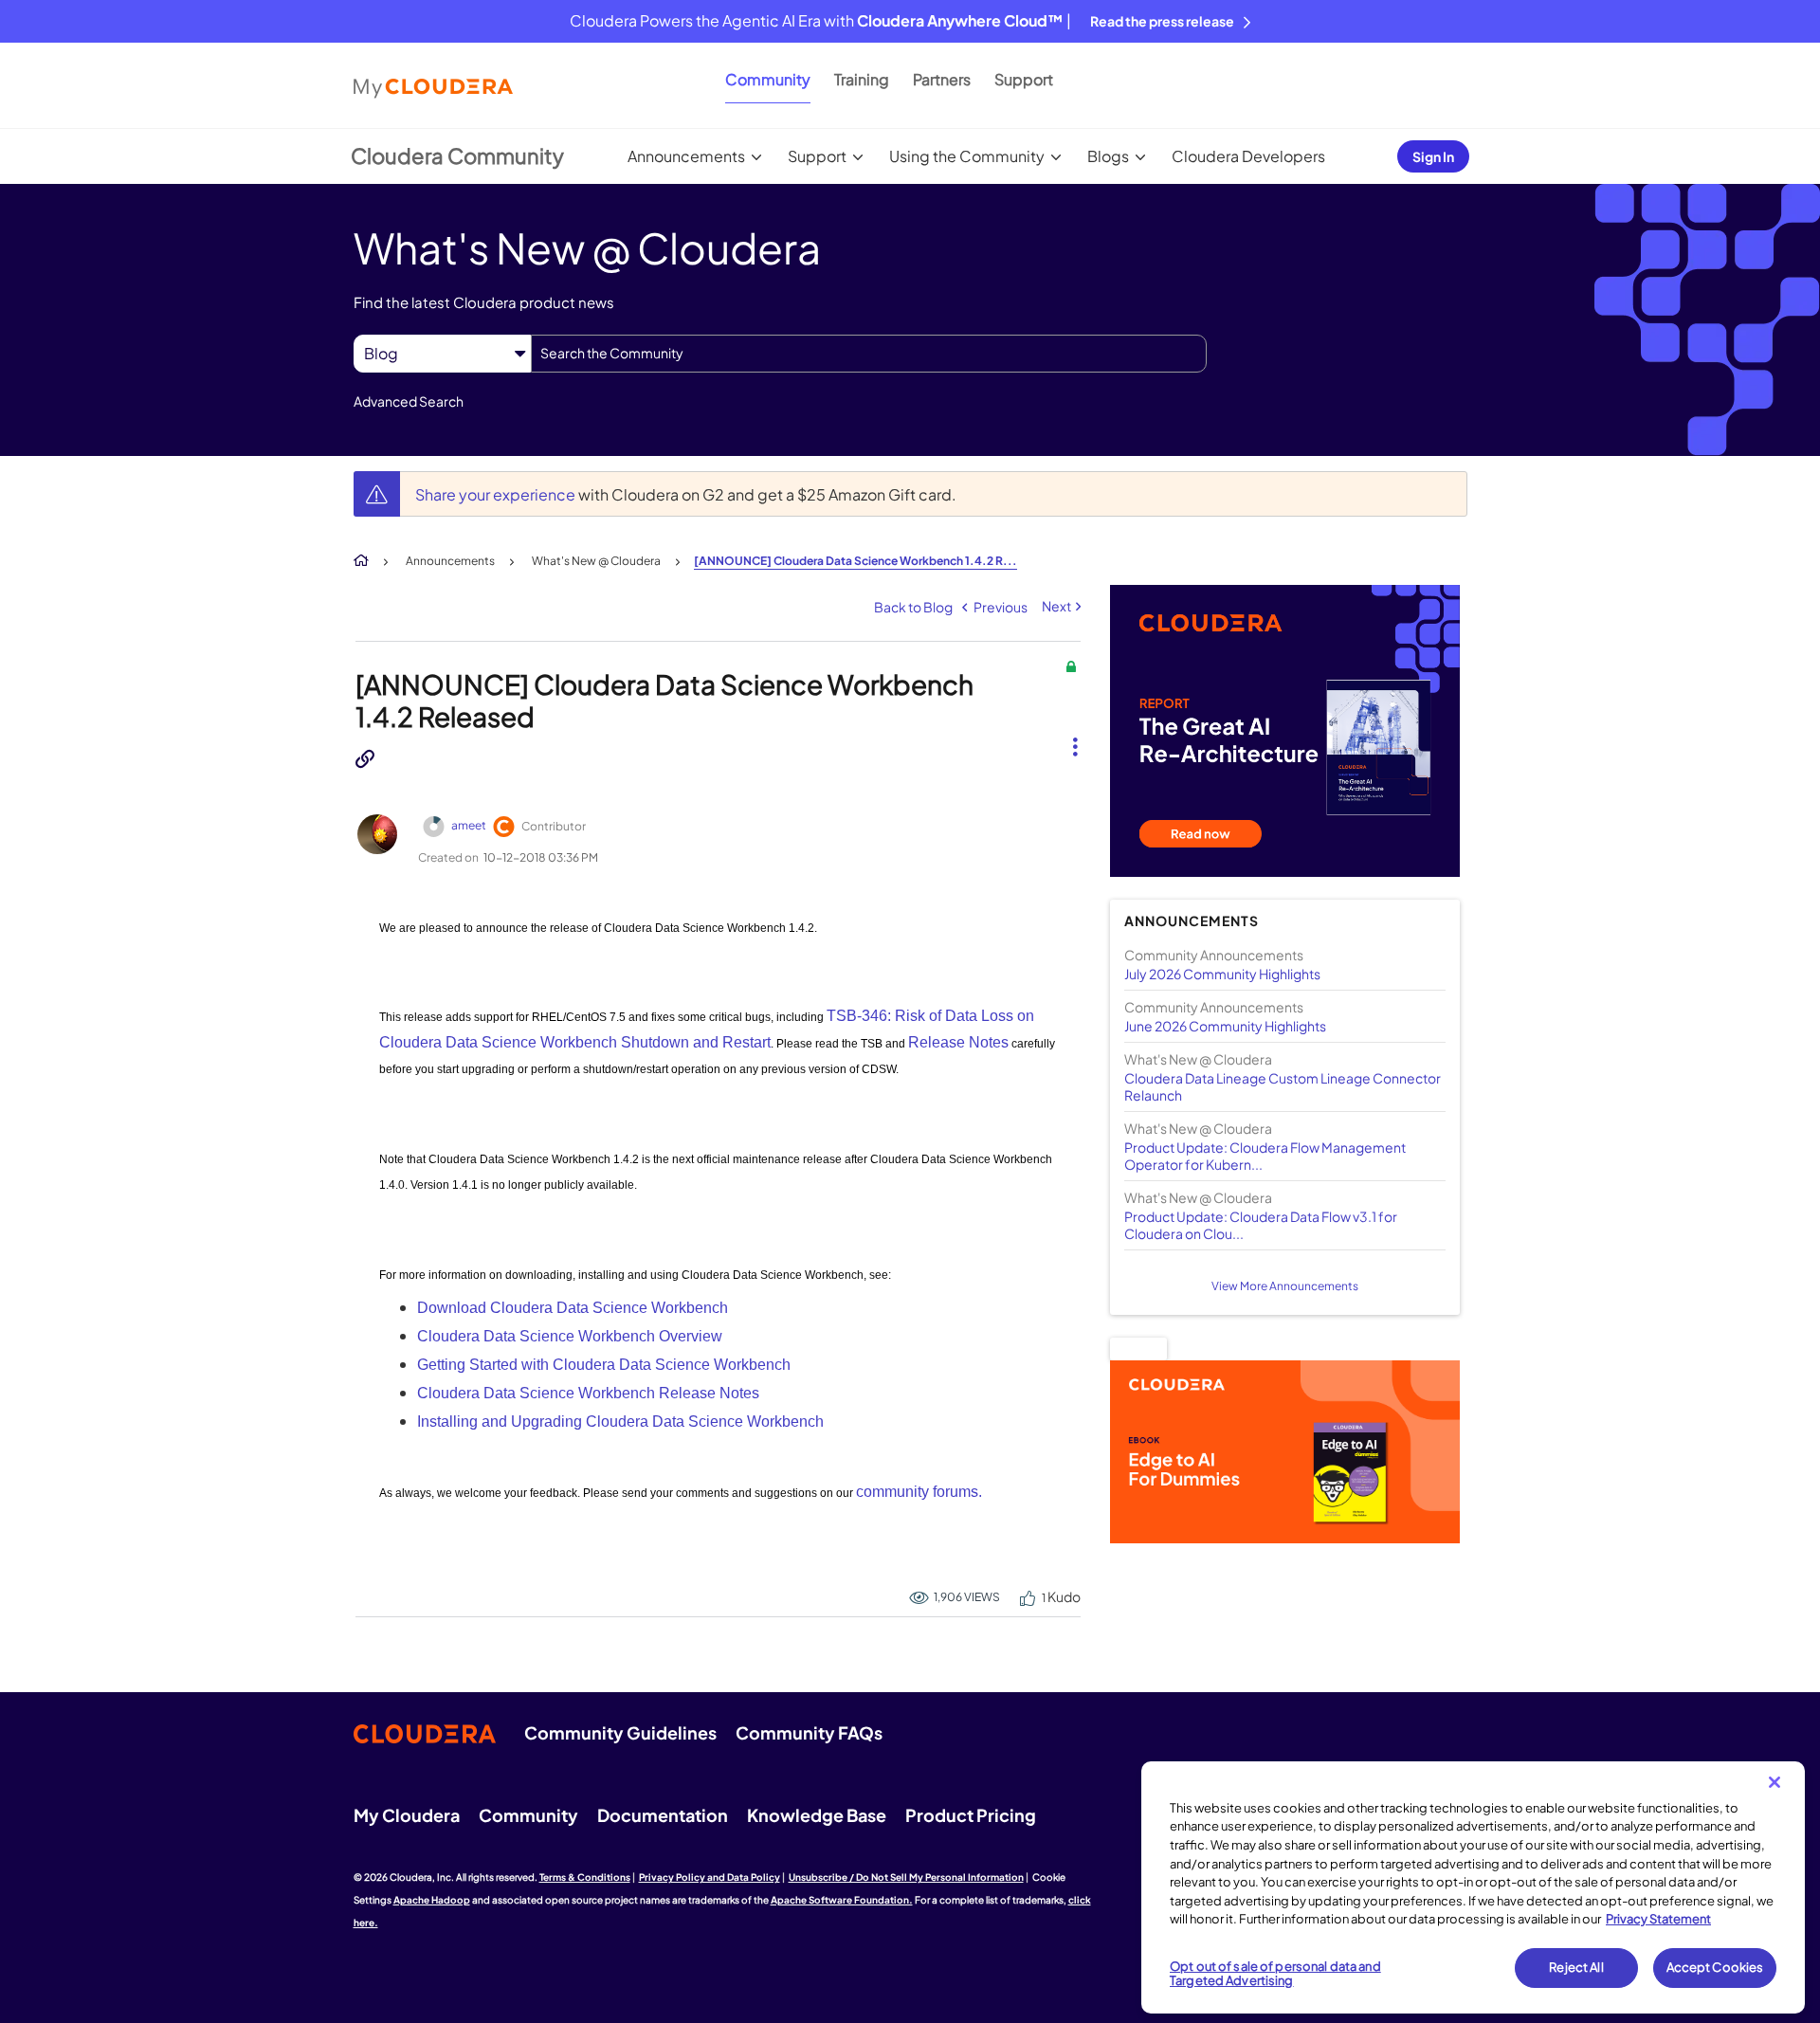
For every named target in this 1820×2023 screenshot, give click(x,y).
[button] (1068, 731)
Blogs (1108, 156)
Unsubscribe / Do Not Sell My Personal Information (906, 1877)
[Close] (1774, 1782)
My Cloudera (407, 1815)
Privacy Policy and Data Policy (710, 1877)
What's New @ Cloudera (596, 561)
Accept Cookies (1715, 1967)
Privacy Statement (1658, 1919)
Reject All (1576, 1967)
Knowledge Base (817, 1815)
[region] (1473, 1887)
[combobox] (869, 354)
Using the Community (967, 156)
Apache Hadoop (432, 1900)
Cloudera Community (457, 155)
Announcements (686, 156)
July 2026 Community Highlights (1222, 974)
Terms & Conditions (585, 1877)
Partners (942, 79)
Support (1024, 79)
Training (862, 79)
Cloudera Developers (1248, 156)
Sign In (1433, 156)
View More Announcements (1285, 1286)
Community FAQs (809, 1732)
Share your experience (497, 494)
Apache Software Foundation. (842, 1900)
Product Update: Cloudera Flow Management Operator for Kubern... (1265, 1156)
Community (768, 79)
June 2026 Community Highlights (1225, 1026)
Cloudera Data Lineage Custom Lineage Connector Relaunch (1283, 1086)
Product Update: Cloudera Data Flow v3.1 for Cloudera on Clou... (1261, 1225)
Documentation (663, 1815)
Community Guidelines (620, 1732)
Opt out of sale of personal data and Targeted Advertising (1275, 1974)
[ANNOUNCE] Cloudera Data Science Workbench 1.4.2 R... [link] (855, 561)
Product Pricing (971, 1815)
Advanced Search (409, 401)
